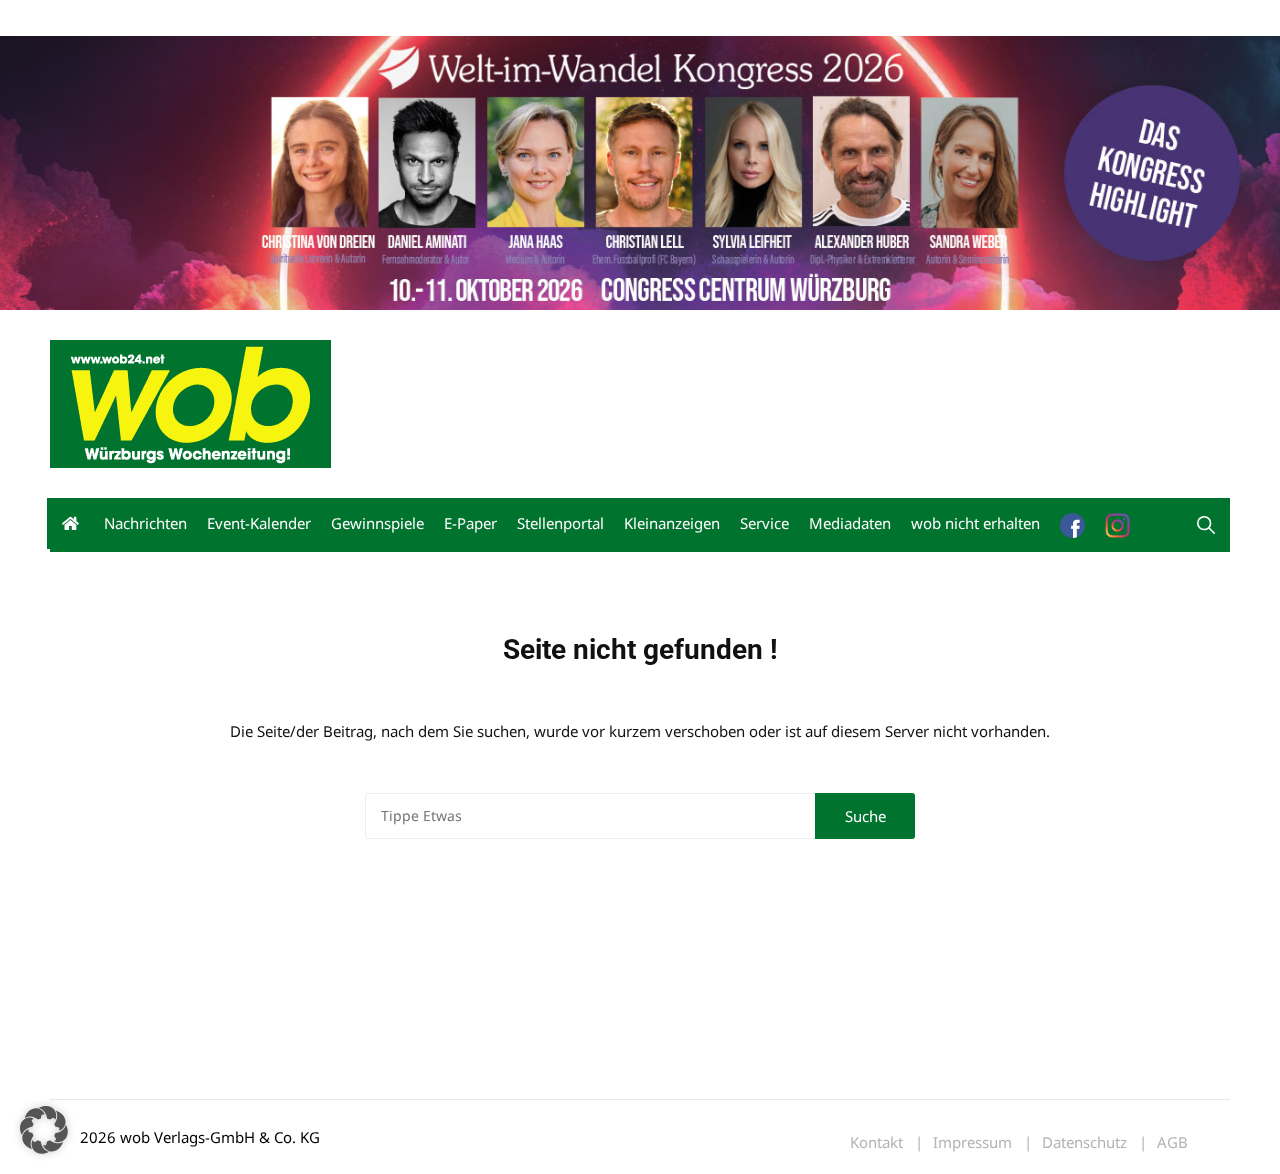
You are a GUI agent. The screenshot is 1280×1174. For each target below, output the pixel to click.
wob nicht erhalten (188, 18)
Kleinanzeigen (672, 523)
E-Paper (470, 523)
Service (764, 523)
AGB (1172, 1142)
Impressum (346, 18)
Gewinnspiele (377, 523)
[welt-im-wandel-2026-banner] (640, 171)
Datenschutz (1084, 1142)
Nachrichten (145, 523)
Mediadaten (86, 18)
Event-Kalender (259, 523)
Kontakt (278, 18)
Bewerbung (424, 18)
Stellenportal (560, 523)
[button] (1206, 525)
